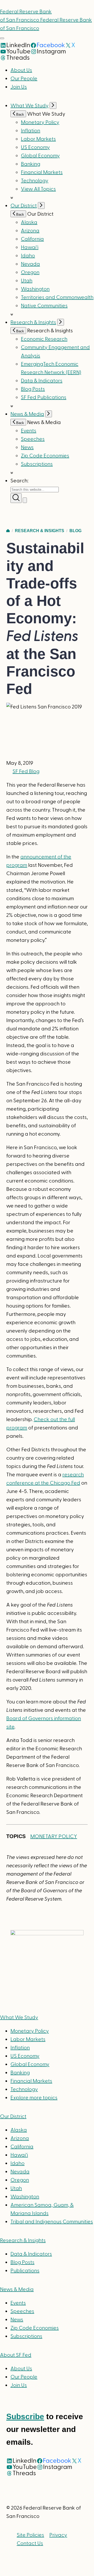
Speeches (33, 439)
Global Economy (40, 156)
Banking (31, 164)
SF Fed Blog (26, 771)
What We (19, 2018)
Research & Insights (33, 322)
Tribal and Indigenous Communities (52, 2222)
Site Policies (30, 2535)
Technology (35, 181)
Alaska (29, 222)
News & (17, 2289)
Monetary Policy (40, 122)
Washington (35, 289)
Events (29, 431)
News (27, 447)
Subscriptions (26, 2336)
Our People (24, 79)
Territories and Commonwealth (57, 297)
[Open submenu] (53, 105)
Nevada (30, 264)
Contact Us (30, 2543)
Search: (19, 481)
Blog (75, 531)
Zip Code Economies (45, 456)
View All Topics (38, 189)
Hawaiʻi (30, 247)
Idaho (28, 256)
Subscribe (25, 2416)
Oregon (30, 272)
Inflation (31, 131)
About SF (16, 2355)
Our (13, 2117)
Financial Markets (42, 172)
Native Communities (44, 306)
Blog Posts (33, 389)
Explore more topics (34, 2098)
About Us (21, 70)
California (32, 239)
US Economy (35, 147)
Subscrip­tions (37, 464)
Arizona (30, 231)
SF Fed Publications (44, 397)
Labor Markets (38, 139)
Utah (27, 281)
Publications (25, 2271)
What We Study (30, 106)
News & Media (27, 414)
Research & (23, 2241)
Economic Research (44, 339)
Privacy (58, 2535)
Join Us (19, 87)
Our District (24, 206)
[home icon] (8, 531)
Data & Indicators (42, 381)
